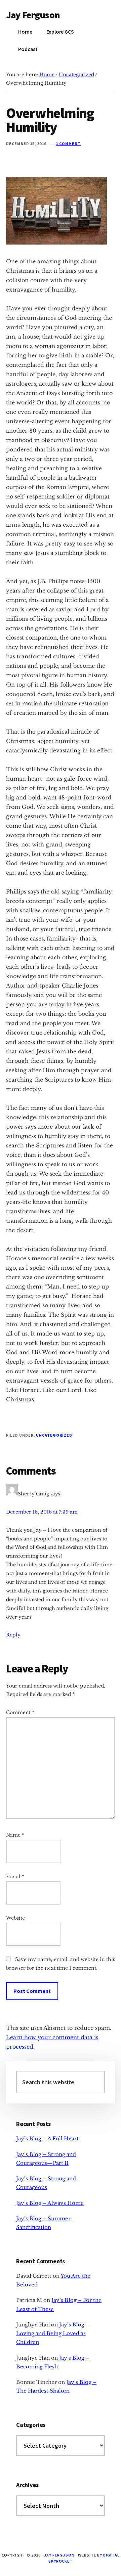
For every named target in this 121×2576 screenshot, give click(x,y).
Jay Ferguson (33, 15)
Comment (20, 1712)
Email (15, 1877)
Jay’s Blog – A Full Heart (47, 2138)
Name (15, 1835)
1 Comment (68, 144)
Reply (13, 1635)
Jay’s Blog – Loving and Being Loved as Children (53, 2333)
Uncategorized (54, 1435)
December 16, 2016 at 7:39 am (42, 1512)
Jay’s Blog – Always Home (50, 2203)
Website (15, 1918)
